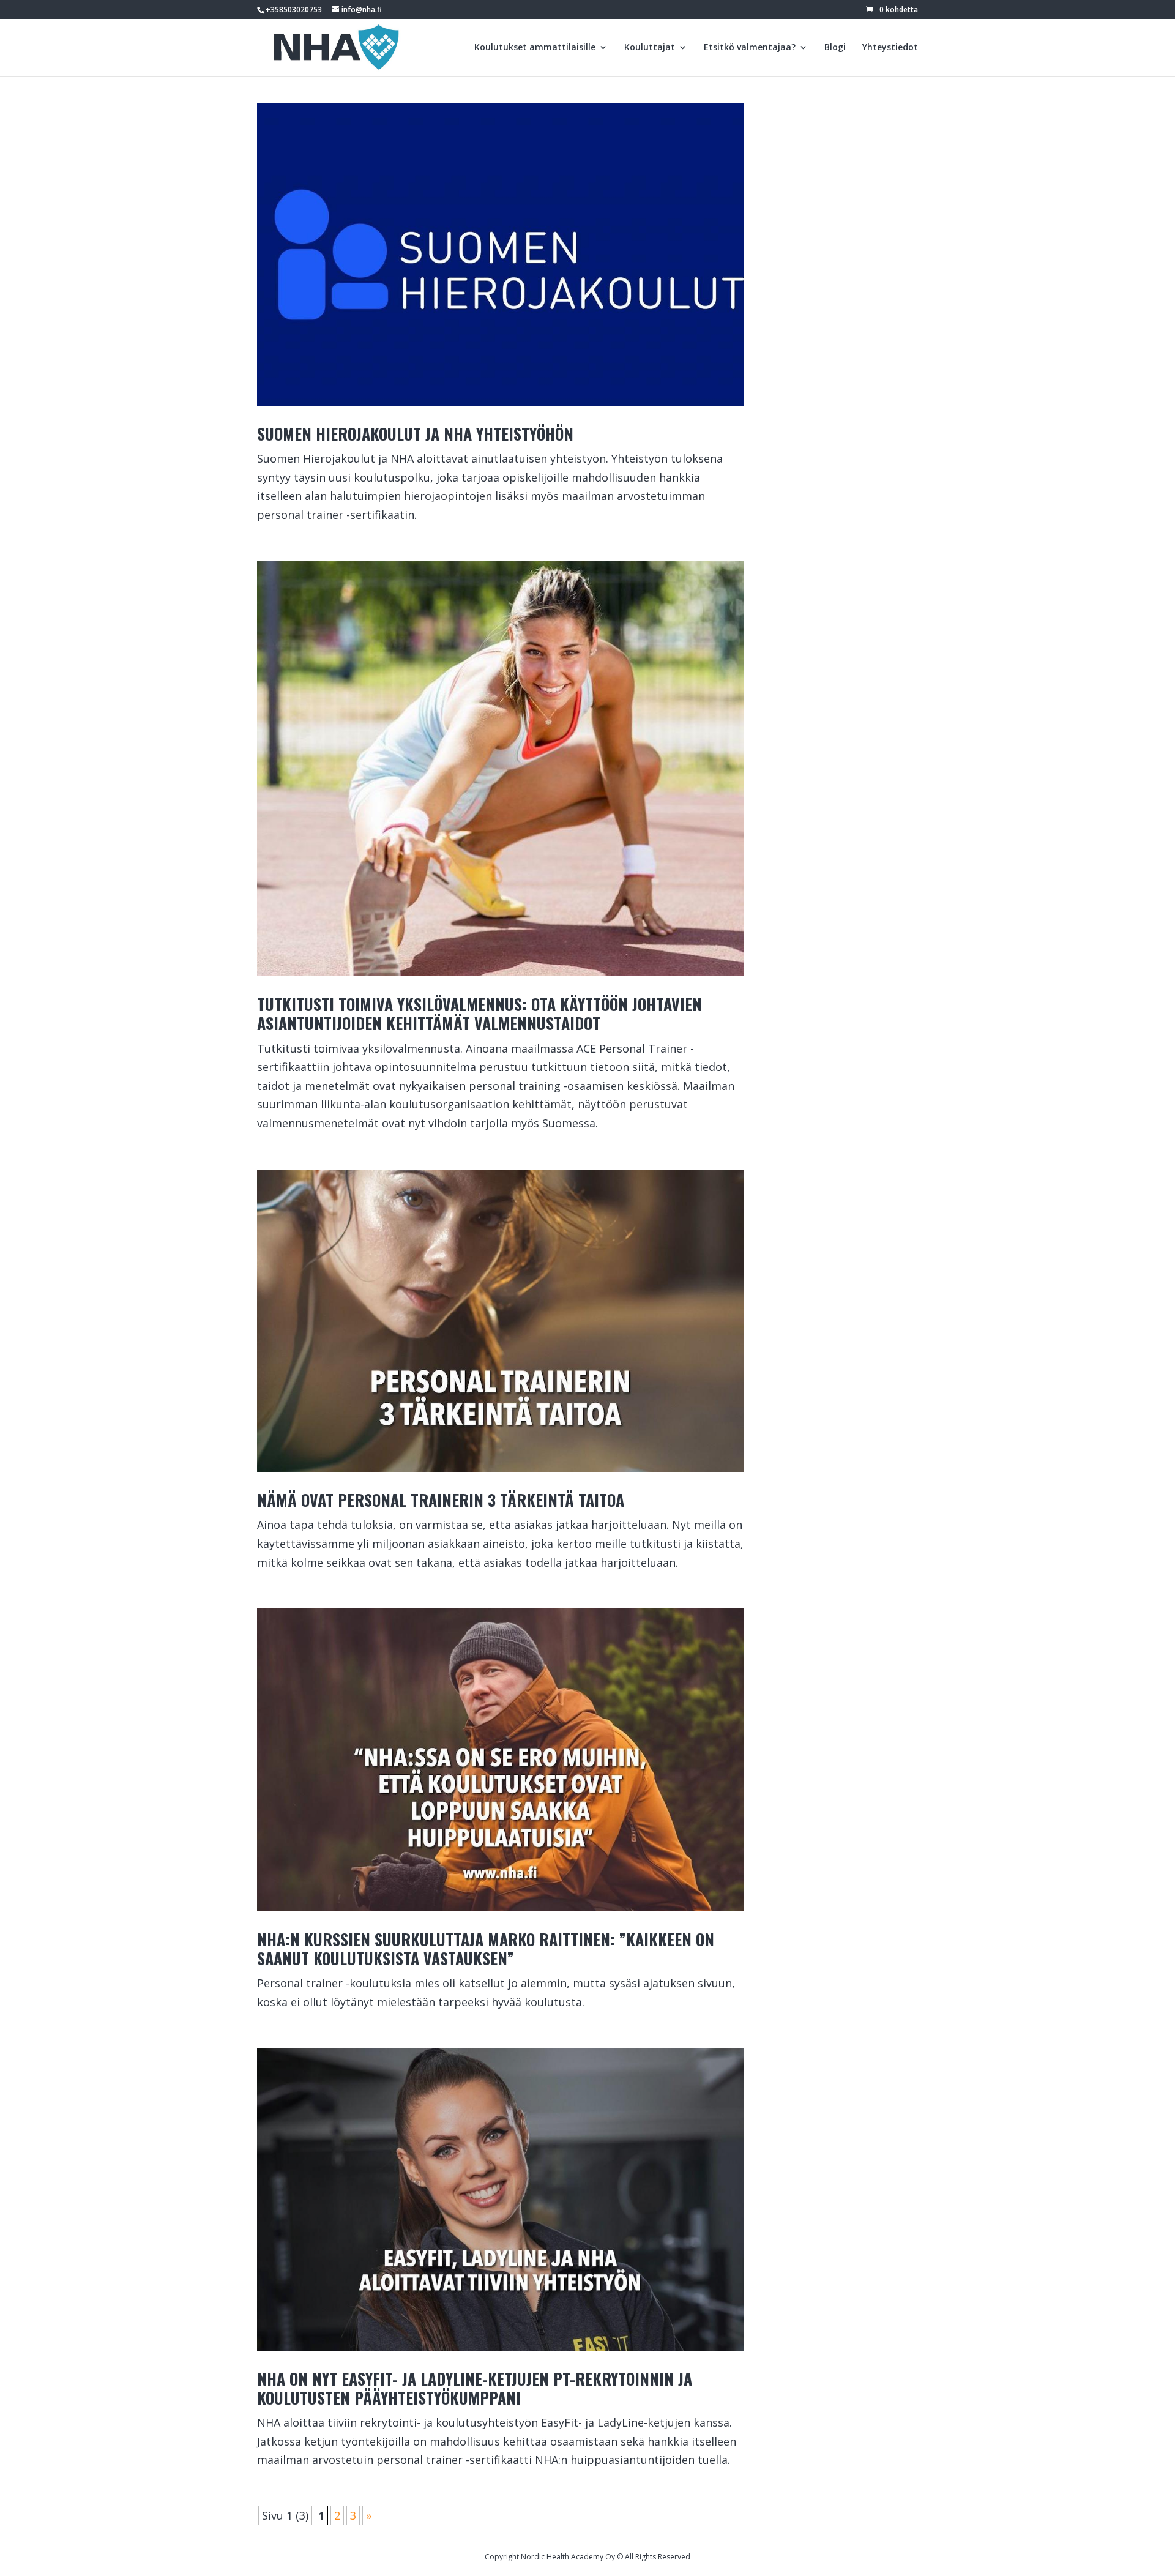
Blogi (835, 48)
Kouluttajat (650, 48)
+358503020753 (294, 9)
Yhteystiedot (890, 48)
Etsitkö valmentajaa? (750, 48)
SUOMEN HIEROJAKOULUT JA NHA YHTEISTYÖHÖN (415, 434)
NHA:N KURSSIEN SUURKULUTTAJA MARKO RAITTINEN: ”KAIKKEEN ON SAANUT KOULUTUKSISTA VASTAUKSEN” (486, 1949)
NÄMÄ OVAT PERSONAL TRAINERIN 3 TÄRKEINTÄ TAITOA (441, 1500)
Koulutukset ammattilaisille (535, 48)
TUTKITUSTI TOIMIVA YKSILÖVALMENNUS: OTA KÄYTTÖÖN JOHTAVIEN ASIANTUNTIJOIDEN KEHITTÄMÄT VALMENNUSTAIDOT (479, 1014)
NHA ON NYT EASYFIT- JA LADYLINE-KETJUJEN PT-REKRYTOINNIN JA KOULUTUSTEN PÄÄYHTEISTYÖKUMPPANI (475, 2388)
